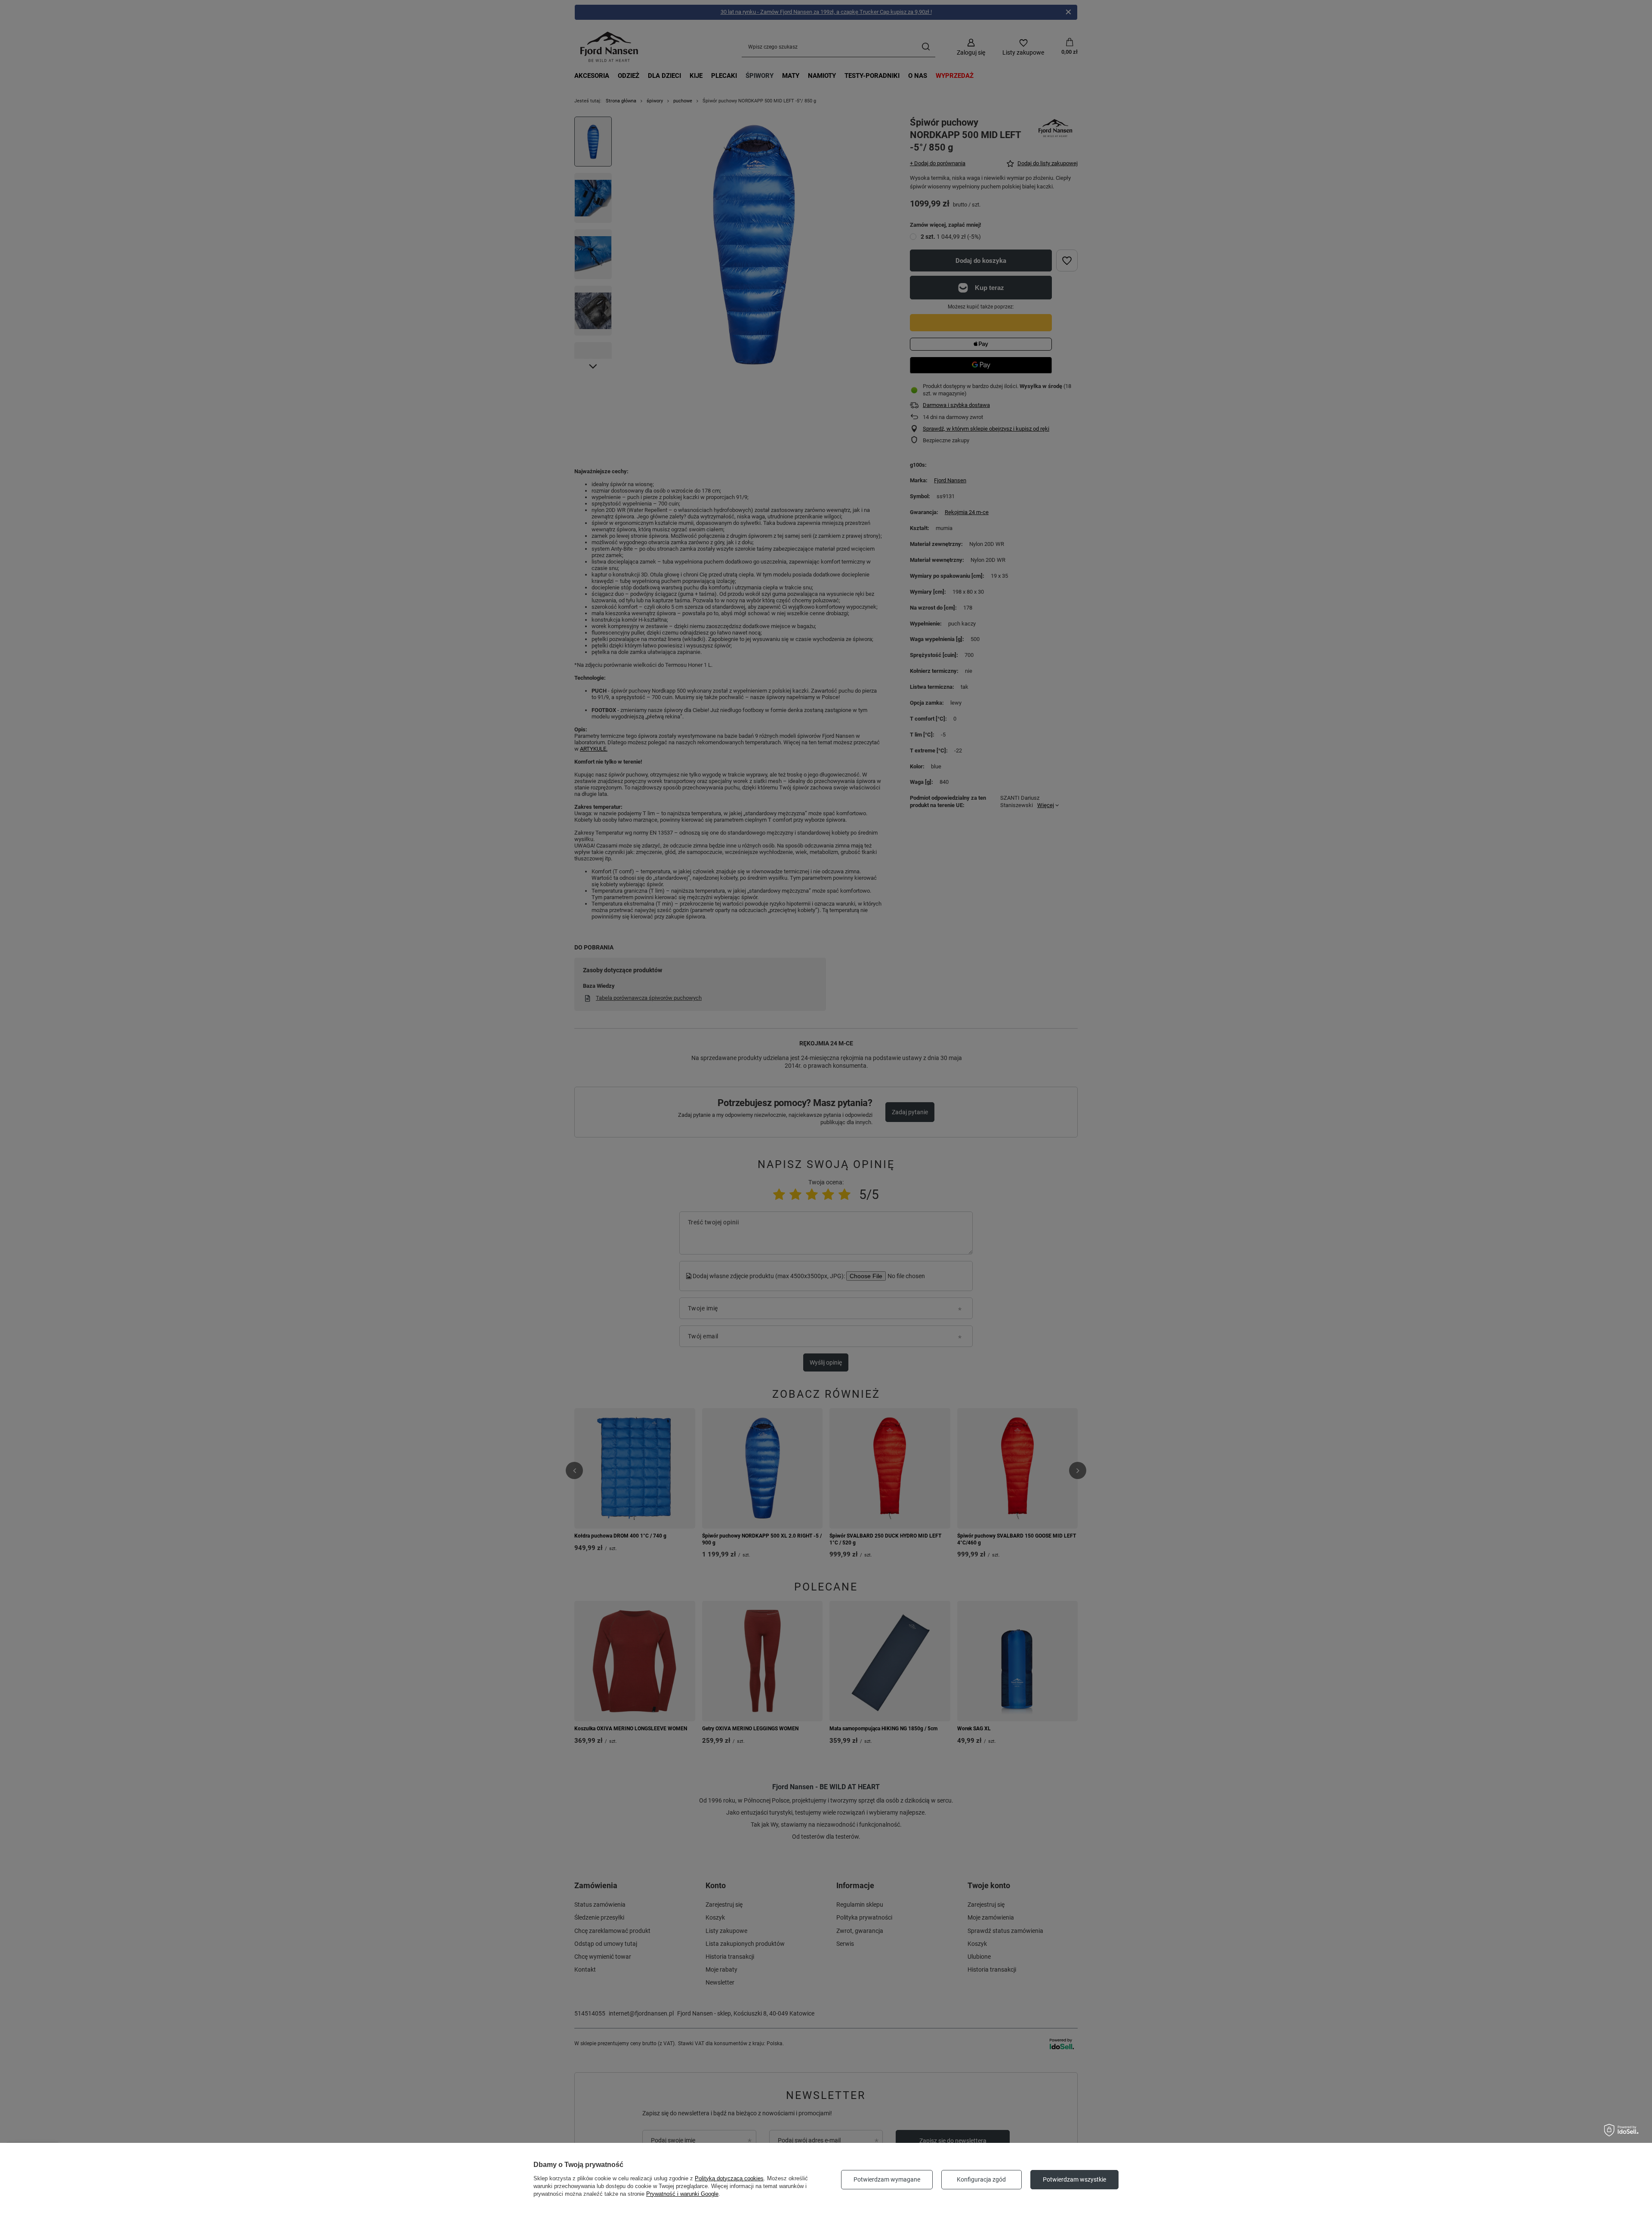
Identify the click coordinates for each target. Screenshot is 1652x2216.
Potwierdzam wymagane (887, 2179)
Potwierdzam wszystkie (1074, 2179)
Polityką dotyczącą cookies (729, 2178)
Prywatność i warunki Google (682, 2194)
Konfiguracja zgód (981, 2179)
